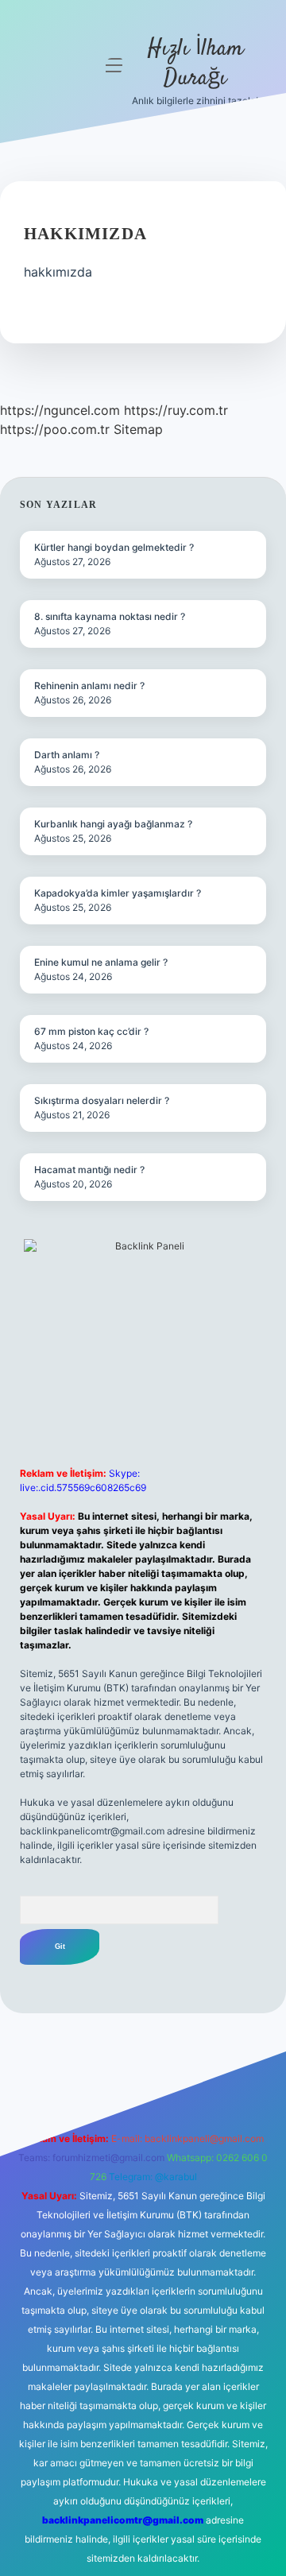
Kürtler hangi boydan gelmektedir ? (114, 547)
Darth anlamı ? (67, 755)
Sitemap (138, 429)
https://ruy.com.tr (176, 410)
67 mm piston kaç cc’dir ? (91, 1031)
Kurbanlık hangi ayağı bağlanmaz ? (113, 824)
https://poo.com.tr (55, 429)
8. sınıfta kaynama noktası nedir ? (110, 616)
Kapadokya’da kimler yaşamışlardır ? (118, 893)
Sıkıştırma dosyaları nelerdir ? (102, 1100)
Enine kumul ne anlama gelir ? (101, 962)
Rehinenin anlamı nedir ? (89, 686)
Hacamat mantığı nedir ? (89, 1170)
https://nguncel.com (60, 410)
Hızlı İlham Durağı (195, 64)
